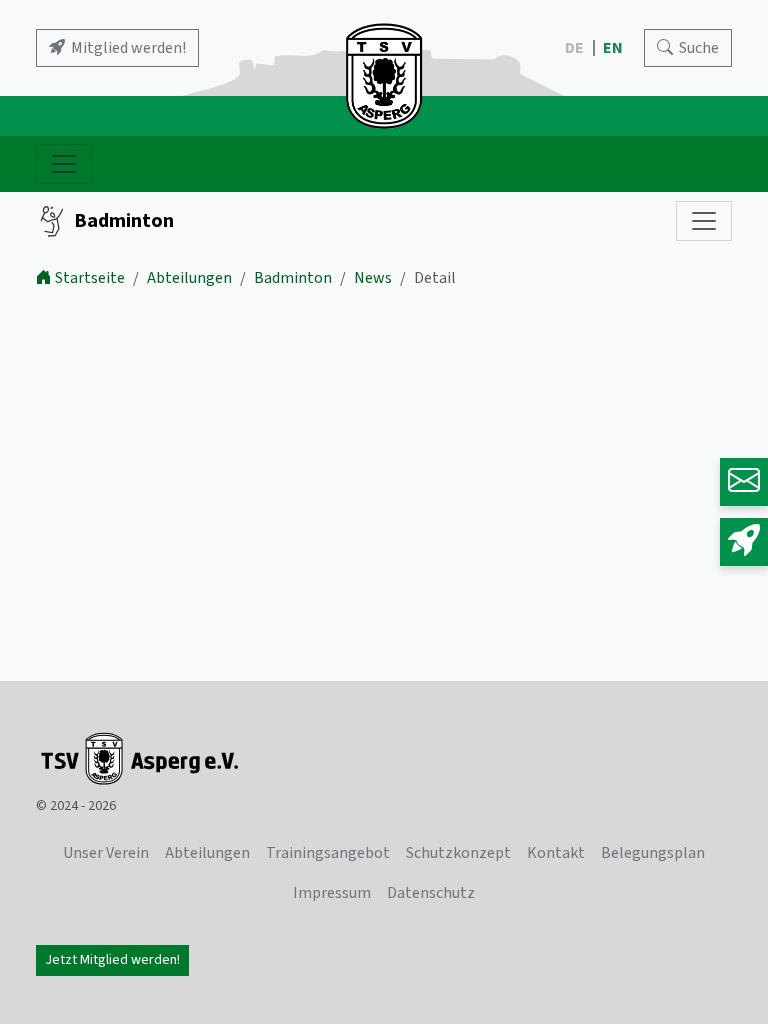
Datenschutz (431, 893)
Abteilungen (189, 278)
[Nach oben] (696, 952)
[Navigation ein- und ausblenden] (64, 164)
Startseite (90, 278)
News (373, 278)
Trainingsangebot (328, 853)
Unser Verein (106, 853)
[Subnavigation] (704, 221)
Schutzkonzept (458, 853)
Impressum (332, 893)
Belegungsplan (653, 853)
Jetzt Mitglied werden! (112, 960)
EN (614, 48)
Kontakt (556, 853)
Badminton (124, 221)
